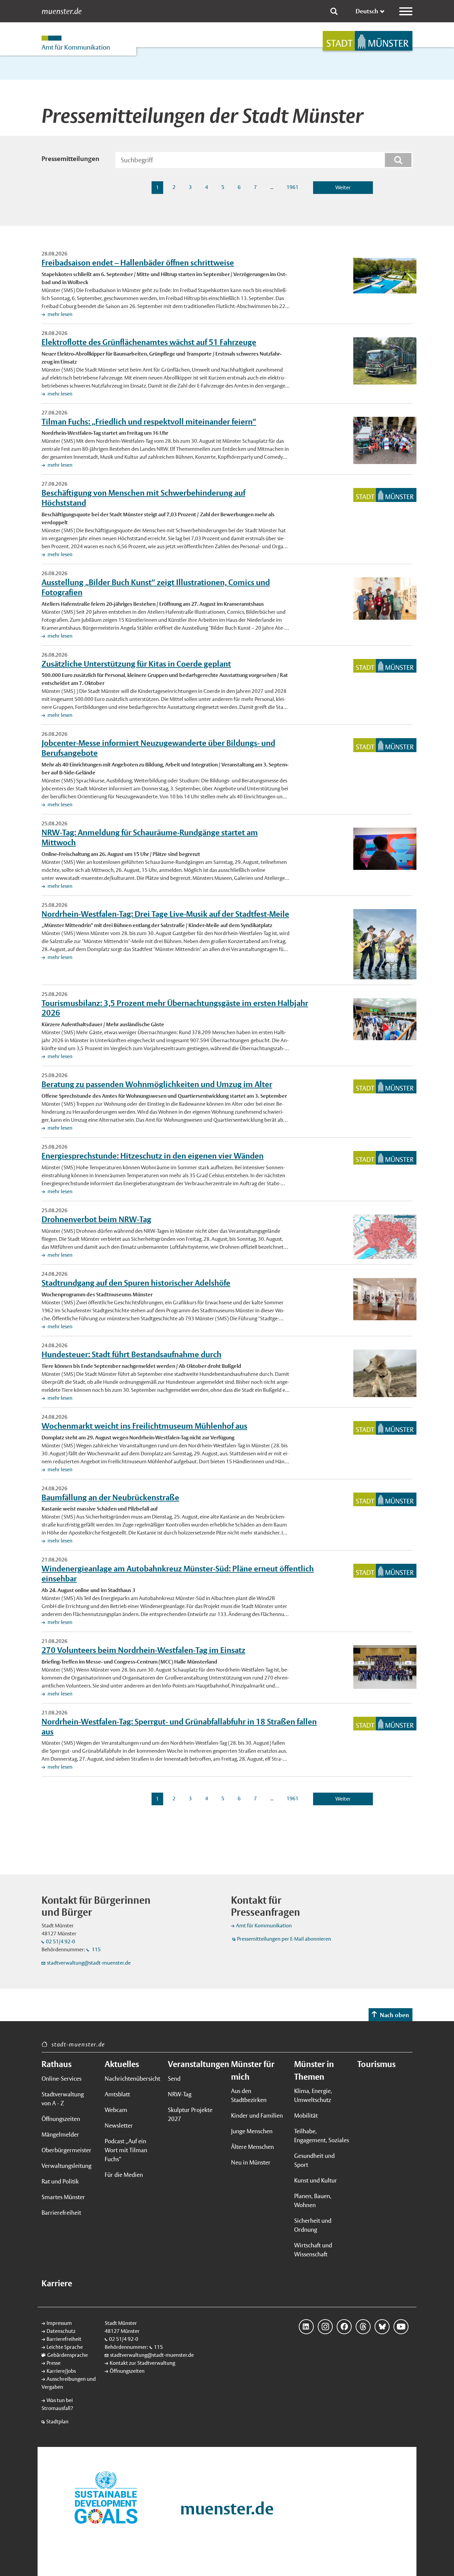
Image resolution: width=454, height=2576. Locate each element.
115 (96, 1949)
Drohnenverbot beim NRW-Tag (96, 1219)
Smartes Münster (63, 2197)
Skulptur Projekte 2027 (190, 2114)
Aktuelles (122, 2064)
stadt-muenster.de (78, 2044)
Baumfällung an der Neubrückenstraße (110, 1497)
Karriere (57, 2283)
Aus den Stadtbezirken (249, 2095)
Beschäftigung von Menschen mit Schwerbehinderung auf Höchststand (143, 498)
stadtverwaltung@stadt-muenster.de (89, 1963)
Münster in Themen (314, 2070)
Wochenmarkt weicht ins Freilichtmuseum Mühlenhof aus (144, 1426)
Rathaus (57, 2064)
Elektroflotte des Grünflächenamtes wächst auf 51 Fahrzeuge (149, 342)
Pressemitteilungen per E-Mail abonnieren (284, 1939)
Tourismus (376, 2064)
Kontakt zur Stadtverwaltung (142, 2363)
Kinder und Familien (257, 2115)
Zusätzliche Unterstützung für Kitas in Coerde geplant (136, 664)
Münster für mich (253, 2070)
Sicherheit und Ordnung (313, 2225)
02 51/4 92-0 (60, 1941)
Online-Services (61, 2079)
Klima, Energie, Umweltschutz (313, 2095)
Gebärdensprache (67, 2355)
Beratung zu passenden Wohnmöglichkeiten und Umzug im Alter (157, 1084)
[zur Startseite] (368, 41)
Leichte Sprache (65, 2347)
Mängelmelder (60, 2134)
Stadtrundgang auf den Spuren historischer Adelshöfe (136, 1283)
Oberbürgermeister (66, 2150)
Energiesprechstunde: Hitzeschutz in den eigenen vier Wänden (153, 1156)
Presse (54, 2363)
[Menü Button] (406, 11)
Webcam (116, 2110)
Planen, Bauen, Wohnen (313, 2200)
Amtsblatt (117, 2094)
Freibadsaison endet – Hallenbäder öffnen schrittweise (138, 262)
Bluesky (382, 2327)
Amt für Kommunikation (264, 1926)
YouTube (401, 2327)
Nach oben (395, 2015)
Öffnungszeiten (61, 2119)
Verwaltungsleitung (66, 2166)
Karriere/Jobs (61, 2371)
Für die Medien (124, 2175)
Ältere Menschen (252, 2147)
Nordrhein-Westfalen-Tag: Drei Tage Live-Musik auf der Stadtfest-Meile (165, 914)
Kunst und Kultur (316, 2180)
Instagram (325, 2327)
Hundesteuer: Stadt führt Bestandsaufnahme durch (131, 1354)
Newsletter (119, 2125)
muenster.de (62, 11)
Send (174, 2079)
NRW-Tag (180, 2094)
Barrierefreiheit (61, 2213)
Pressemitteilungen (70, 159)
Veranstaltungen (195, 2064)
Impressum (59, 2323)
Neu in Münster (251, 2162)
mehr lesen (59, 314)
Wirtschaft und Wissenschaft (313, 2250)
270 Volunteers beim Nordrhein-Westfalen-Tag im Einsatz (143, 1650)
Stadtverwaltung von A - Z (63, 2099)
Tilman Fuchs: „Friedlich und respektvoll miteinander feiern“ (149, 421)
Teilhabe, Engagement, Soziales (322, 2136)
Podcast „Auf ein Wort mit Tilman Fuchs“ (126, 2150)
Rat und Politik (60, 2181)
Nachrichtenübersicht (132, 2079)
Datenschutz (61, 2331)
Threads (363, 2327)
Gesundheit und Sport (314, 2160)
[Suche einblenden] (334, 11)
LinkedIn (306, 2327)
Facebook (344, 2327)
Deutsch (367, 11)
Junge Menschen (252, 2131)
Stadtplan (57, 2421)
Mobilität (306, 2115)
